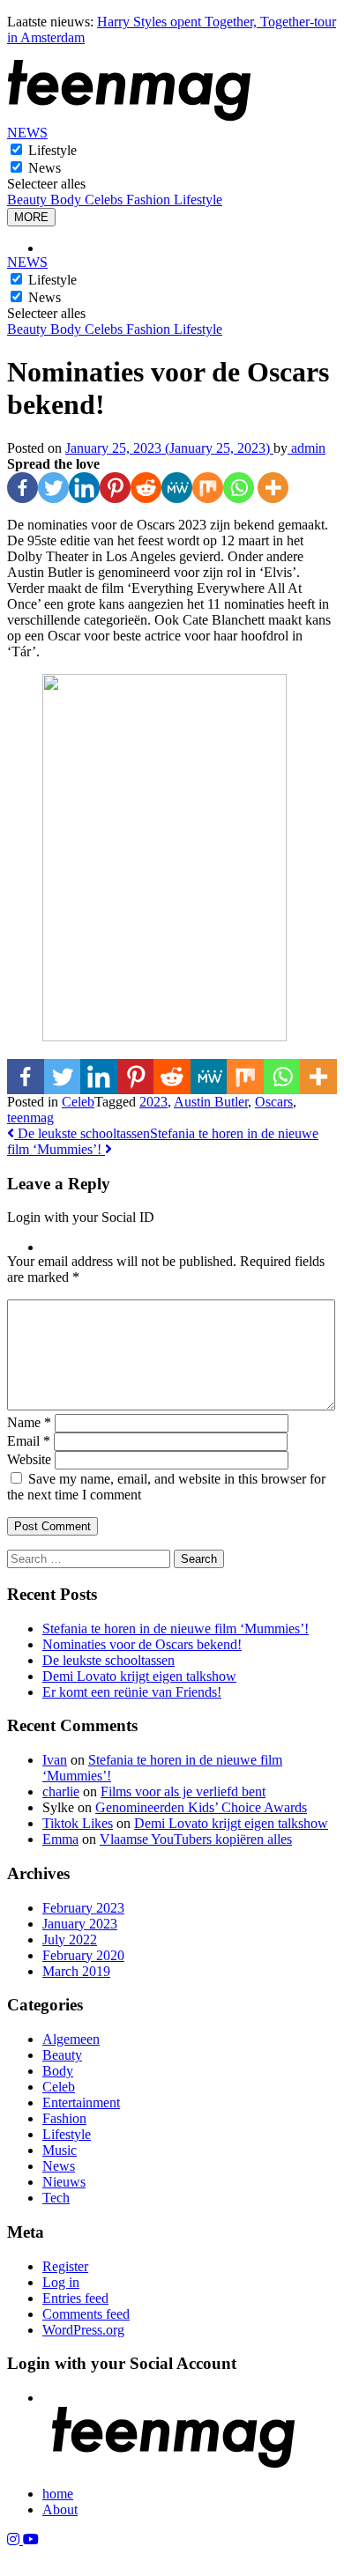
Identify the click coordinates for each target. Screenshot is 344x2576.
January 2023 (80, 1924)
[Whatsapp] (239, 488)
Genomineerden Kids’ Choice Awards (201, 1807)
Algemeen (71, 2039)
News (45, 168)
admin (307, 448)
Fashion (150, 200)
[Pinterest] (115, 488)
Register (65, 2266)
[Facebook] (22, 488)
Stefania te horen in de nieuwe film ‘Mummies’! (176, 1629)
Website (29, 1459)
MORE (31, 217)
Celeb (78, 1102)
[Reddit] (146, 488)
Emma (60, 1839)
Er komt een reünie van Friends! (132, 1692)
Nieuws (64, 2182)
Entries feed (75, 2298)
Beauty (29, 200)
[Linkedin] (84, 488)
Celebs (105, 200)
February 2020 (83, 1955)
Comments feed (86, 2314)
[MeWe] (177, 488)
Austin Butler (211, 1102)
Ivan (55, 1760)
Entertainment (81, 2102)
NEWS (27, 133)
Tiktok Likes (78, 1823)
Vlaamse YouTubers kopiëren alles (196, 1839)
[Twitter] (53, 488)
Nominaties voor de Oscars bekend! (142, 1644)
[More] (273, 488)
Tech (56, 2198)
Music (60, 2150)
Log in (61, 2282)
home (58, 2494)
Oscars (274, 1102)
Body (67, 200)
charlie (61, 1791)
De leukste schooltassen (82, 1133)
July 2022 (70, 1939)
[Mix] (208, 488)
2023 (153, 1102)
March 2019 (76, 1971)
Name (29, 1422)
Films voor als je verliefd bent (183, 1791)
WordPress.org (83, 2330)
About (60, 2509)
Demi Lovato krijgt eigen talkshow (139, 1676)
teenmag (30, 1118)
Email (29, 1441)
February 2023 (83, 1908)
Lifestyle (52, 150)
